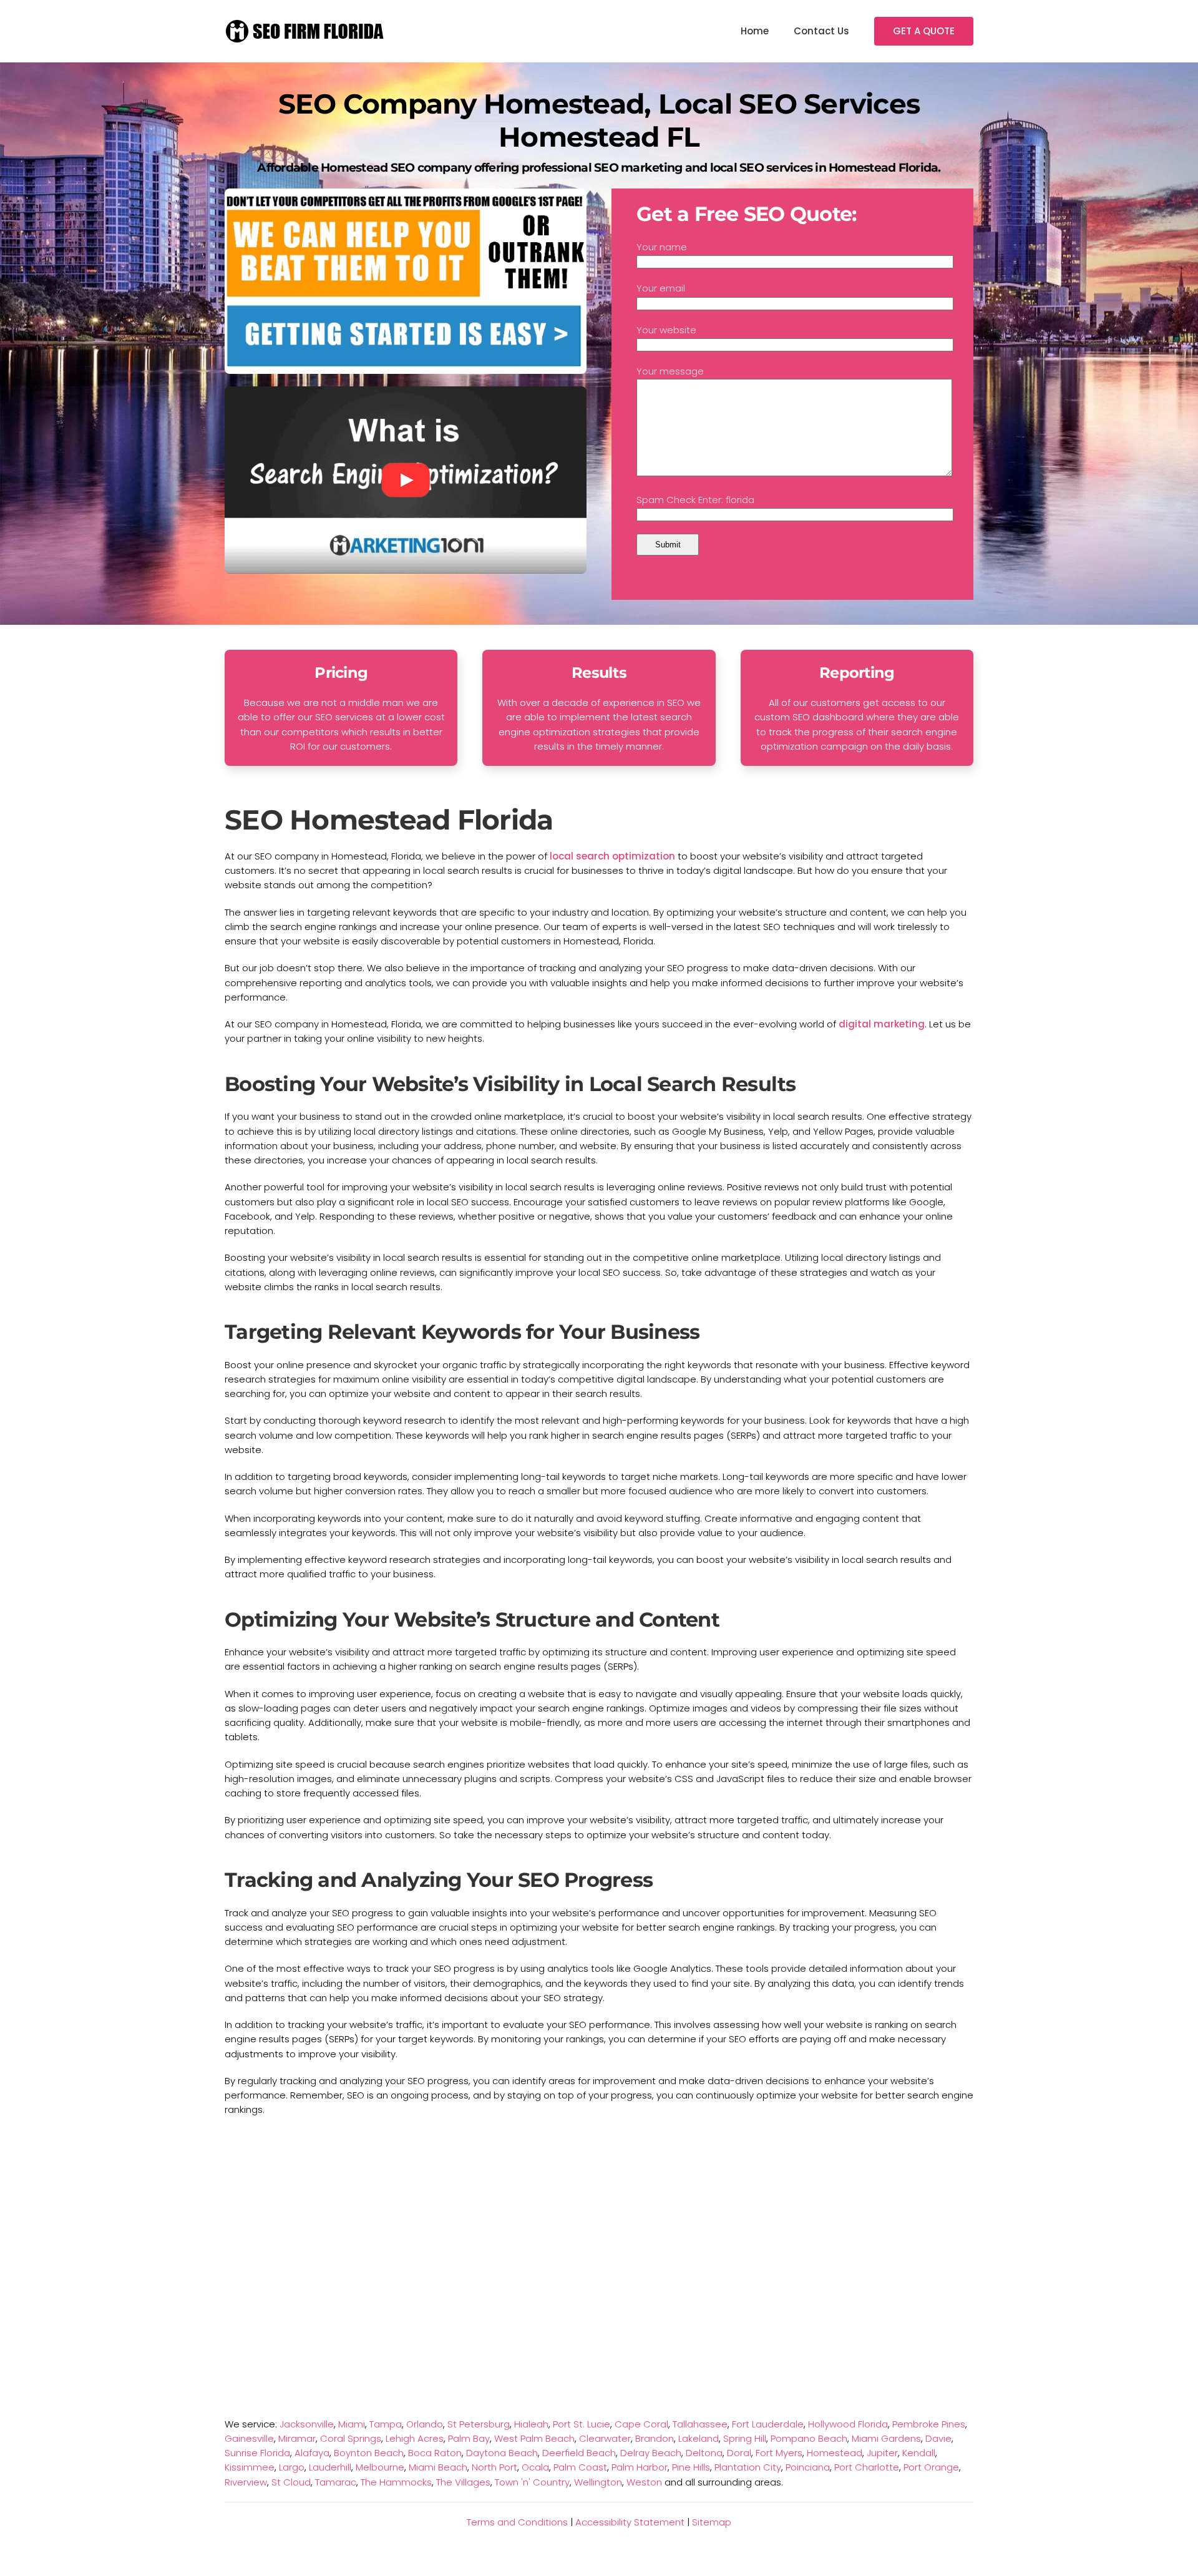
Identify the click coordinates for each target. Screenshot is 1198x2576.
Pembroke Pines (929, 2424)
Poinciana (808, 2467)
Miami (352, 2424)
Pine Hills (691, 2467)
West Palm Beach (534, 2438)
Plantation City (748, 2467)
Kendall (919, 2453)
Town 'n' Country (532, 2482)
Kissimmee (250, 2467)
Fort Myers (779, 2453)
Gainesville (249, 2438)
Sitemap (712, 2522)
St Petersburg (479, 2424)
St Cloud (291, 2482)
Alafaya (312, 2453)
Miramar (297, 2438)
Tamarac (336, 2482)
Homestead (835, 2453)
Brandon (655, 2438)
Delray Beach (651, 2453)
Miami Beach (438, 2467)
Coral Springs (351, 2438)
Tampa (386, 2424)
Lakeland (699, 2438)
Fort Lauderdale (768, 2424)
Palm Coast (580, 2467)
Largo (292, 2467)
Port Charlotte (867, 2467)
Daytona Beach (502, 2453)
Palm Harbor (640, 2467)
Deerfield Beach (579, 2453)
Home (755, 31)
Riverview (246, 2482)
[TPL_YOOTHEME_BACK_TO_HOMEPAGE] (306, 31)
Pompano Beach (809, 2438)
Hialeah (531, 2424)
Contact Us (821, 31)
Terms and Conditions (517, 2522)
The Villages (463, 2482)
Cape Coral (641, 2424)
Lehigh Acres (415, 2438)
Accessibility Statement (630, 2522)
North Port (494, 2467)
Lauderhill (330, 2467)
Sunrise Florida (257, 2453)
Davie (938, 2438)
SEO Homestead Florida (389, 820)
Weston (644, 2482)
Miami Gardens (886, 2438)
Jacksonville (307, 2424)
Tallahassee (700, 2424)
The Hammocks (396, 2482)
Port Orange (931, 2467)
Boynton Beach (369, 2453)
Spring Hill (745, 2438)
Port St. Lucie (582, 2424)
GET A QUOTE (924, 31)
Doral (739, 2453)
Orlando (425, 2424)
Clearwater (605, 2438)
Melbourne (380, 2467)
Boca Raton (435, 2453)
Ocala (535, 2467)
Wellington (598, 2482)
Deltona (704, 2453)
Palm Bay (469, 2438)
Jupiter (882, 2453)
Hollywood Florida (848, 2424)
